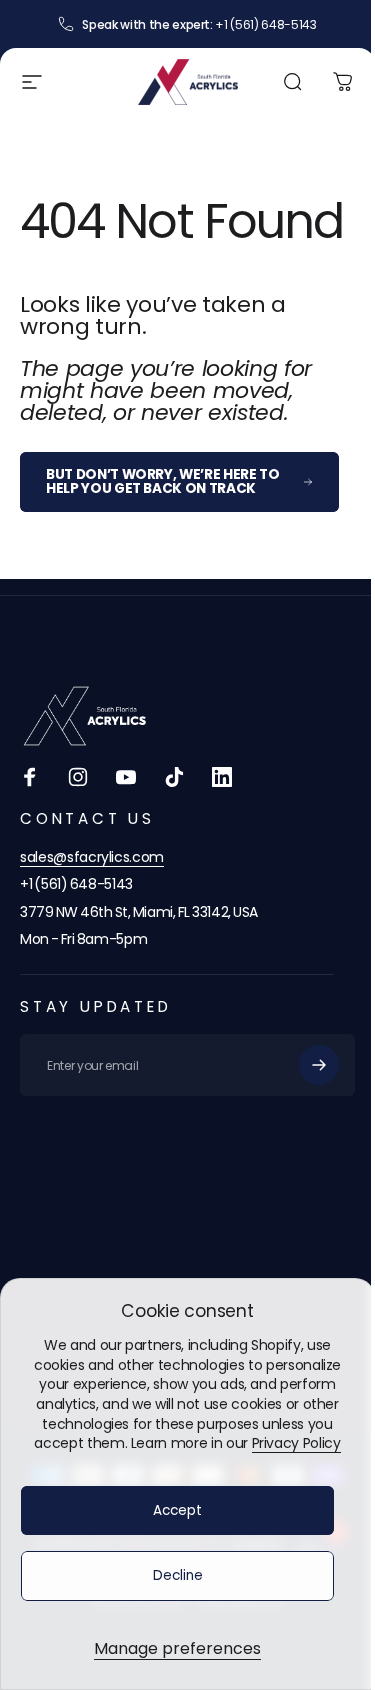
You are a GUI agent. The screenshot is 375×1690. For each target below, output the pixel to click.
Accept (177, 1510)
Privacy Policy (296, 1443)
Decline (178, 1575)
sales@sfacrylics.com (92, 857)
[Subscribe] (319, 1065)
